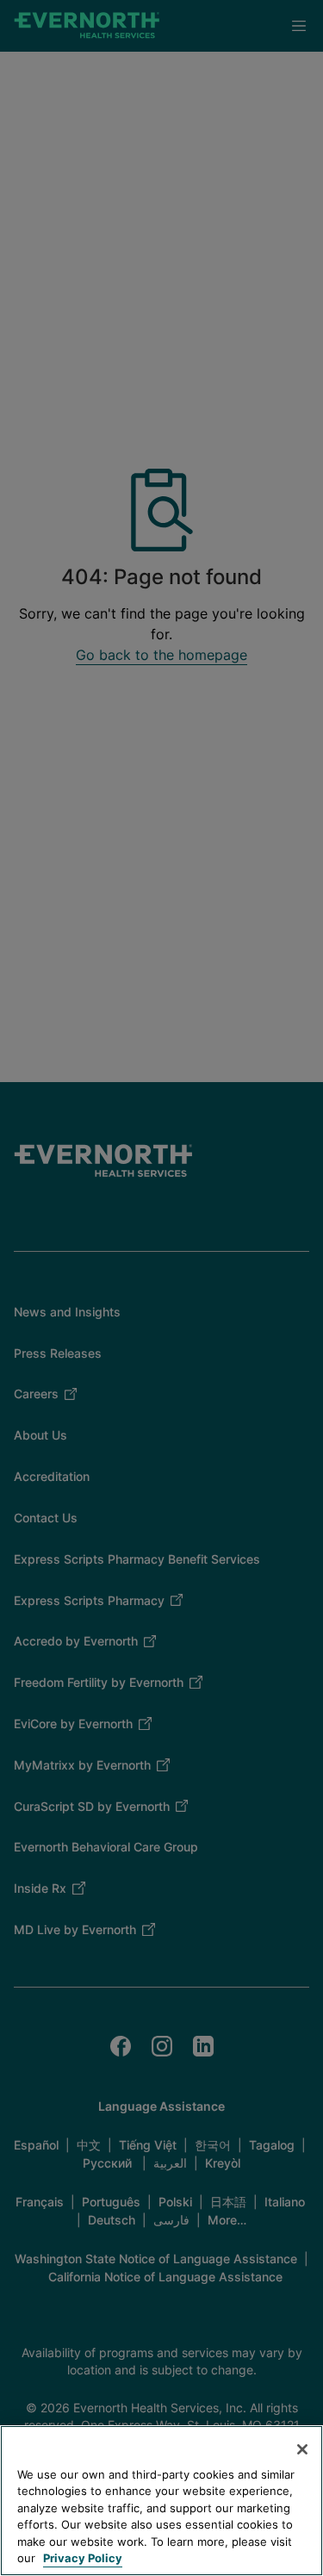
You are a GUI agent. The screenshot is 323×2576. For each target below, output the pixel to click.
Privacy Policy (83, 2558)
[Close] (302, 2449)
